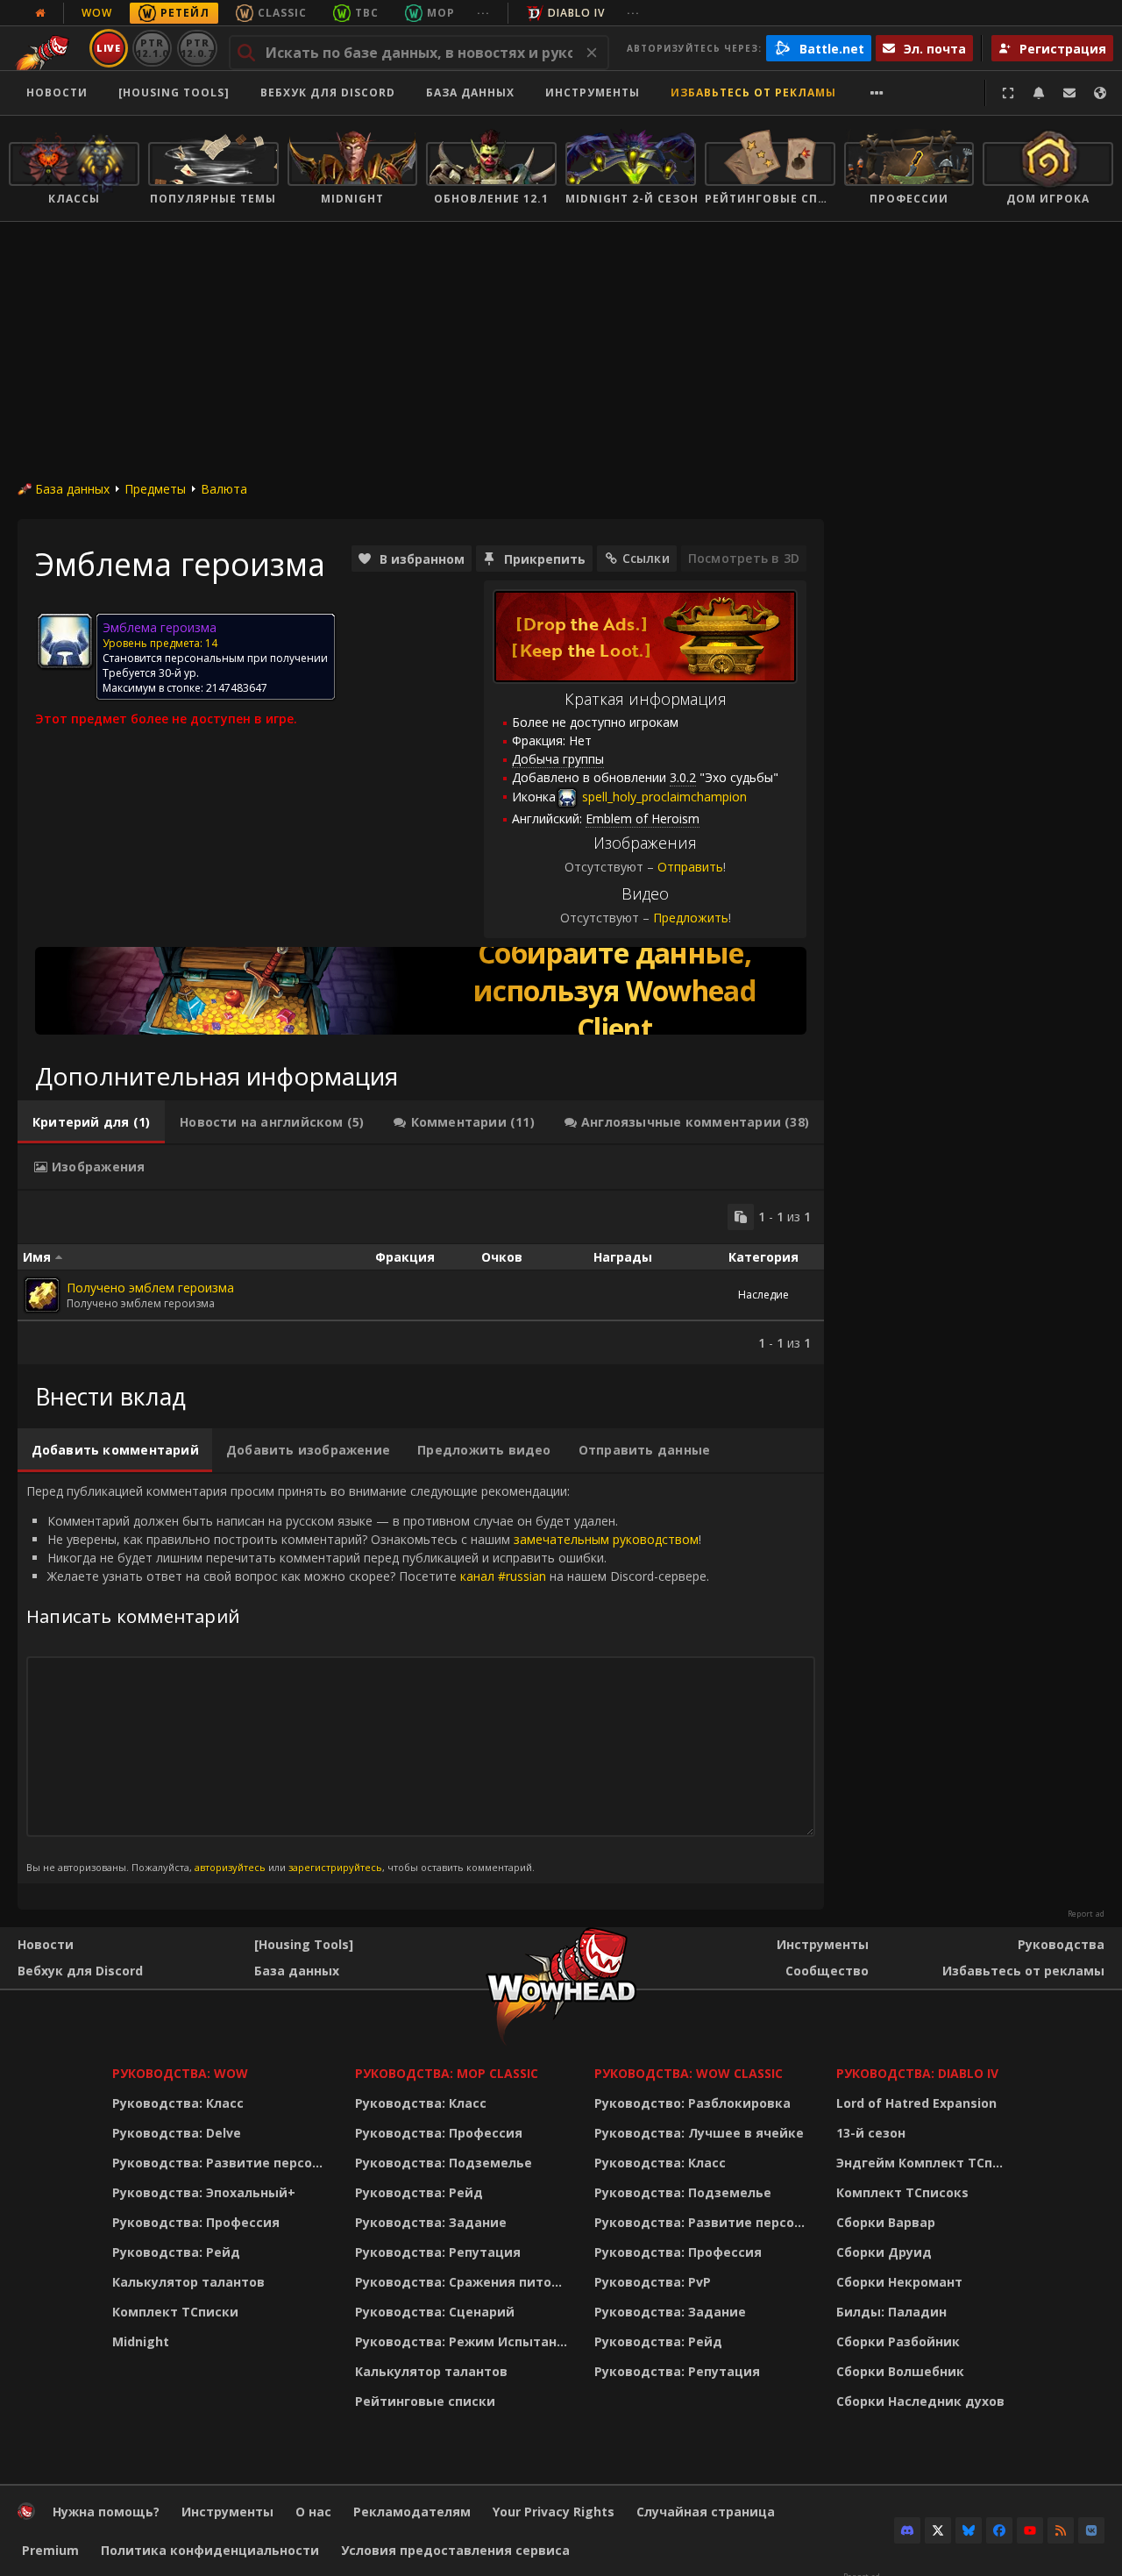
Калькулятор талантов (188, 2282)
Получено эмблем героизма (150, 1288)
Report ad (1086, 1914)
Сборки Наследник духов (920, 2401)
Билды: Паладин (891, 2312)
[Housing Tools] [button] (174, 93)
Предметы (155, 489)
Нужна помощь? (106, 2512)
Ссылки (646, 558)
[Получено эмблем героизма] (42, 1295)
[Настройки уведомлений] (1039, 93)
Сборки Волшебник (900, 2371)
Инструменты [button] (593, 93)
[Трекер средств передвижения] (421, 991)
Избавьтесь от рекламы (753, 93)
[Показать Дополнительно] (877, 93)
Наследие (763, 1295)
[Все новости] (40, 13)
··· (483, 13)
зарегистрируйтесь (335, 1867)
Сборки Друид (884, 2252)
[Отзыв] (1069, 93)
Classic (282, 13)
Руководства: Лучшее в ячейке (699, 2133)
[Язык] (1100, 93)
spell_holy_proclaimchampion (663, 797)
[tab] (91, 1122)
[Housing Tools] (304, 1944)
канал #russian (503, 1576)
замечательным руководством (606, 1539)
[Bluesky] (969, 2530)
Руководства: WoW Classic (689, 2073)
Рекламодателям (412, 2512)
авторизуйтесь (230, 1867)
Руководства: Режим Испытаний (464, 2341)
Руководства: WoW (180, 2073)
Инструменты (823, 1944)
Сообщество (827, 1971)
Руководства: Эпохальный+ (204, 2192)
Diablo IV (576, 13)
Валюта (224, 489)
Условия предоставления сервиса (455, 2550)
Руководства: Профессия (196, 2222)
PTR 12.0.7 (197, 48)
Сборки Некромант (899, 2282)
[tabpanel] (421, 1277)
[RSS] (1061, 2530)
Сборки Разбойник (898, 2341)
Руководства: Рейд (176, 2252)
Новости (57, 93)
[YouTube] (1030, 2530)
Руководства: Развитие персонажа (222, 2163)
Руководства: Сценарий (435, 2312)
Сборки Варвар (886, 2222)
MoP (441, 13)
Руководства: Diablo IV (917, 2073)
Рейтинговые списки (425, 2401)
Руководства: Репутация (438, 2252)
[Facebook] (999, 2530)
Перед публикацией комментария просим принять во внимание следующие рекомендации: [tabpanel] (368, 1678)
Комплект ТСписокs (902, 2192)
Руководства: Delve (177, 2133)
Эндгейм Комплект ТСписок (925, 2163)
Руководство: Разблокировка (692, 2103)
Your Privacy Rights (554, 2512)
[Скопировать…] (741, 1217)
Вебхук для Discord (328, 93)
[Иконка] (65, 641)
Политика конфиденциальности (210, 2550)
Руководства (1061, 1944)
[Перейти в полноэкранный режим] (1008, 93)
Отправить (690, 867)
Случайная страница (706, 2512)
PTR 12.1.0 (152, 48)
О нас (313, 2512)
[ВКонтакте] (1091, 2530)
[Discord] (907, 2530)
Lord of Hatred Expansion (916, 2103)
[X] (938, 2530)
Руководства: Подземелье (444, 2163)
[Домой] (26, 2515)
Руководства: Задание (431, 2222)
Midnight (141, 2341)
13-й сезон (871, 2133)
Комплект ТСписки (175, 2312)
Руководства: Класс (178, 2103)
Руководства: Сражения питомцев (464, 2282)
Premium (50, 2550)
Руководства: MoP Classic (447, 2073)
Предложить (691, 918)
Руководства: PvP (653, 2282)
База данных (470, 93)
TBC (367, 13)
